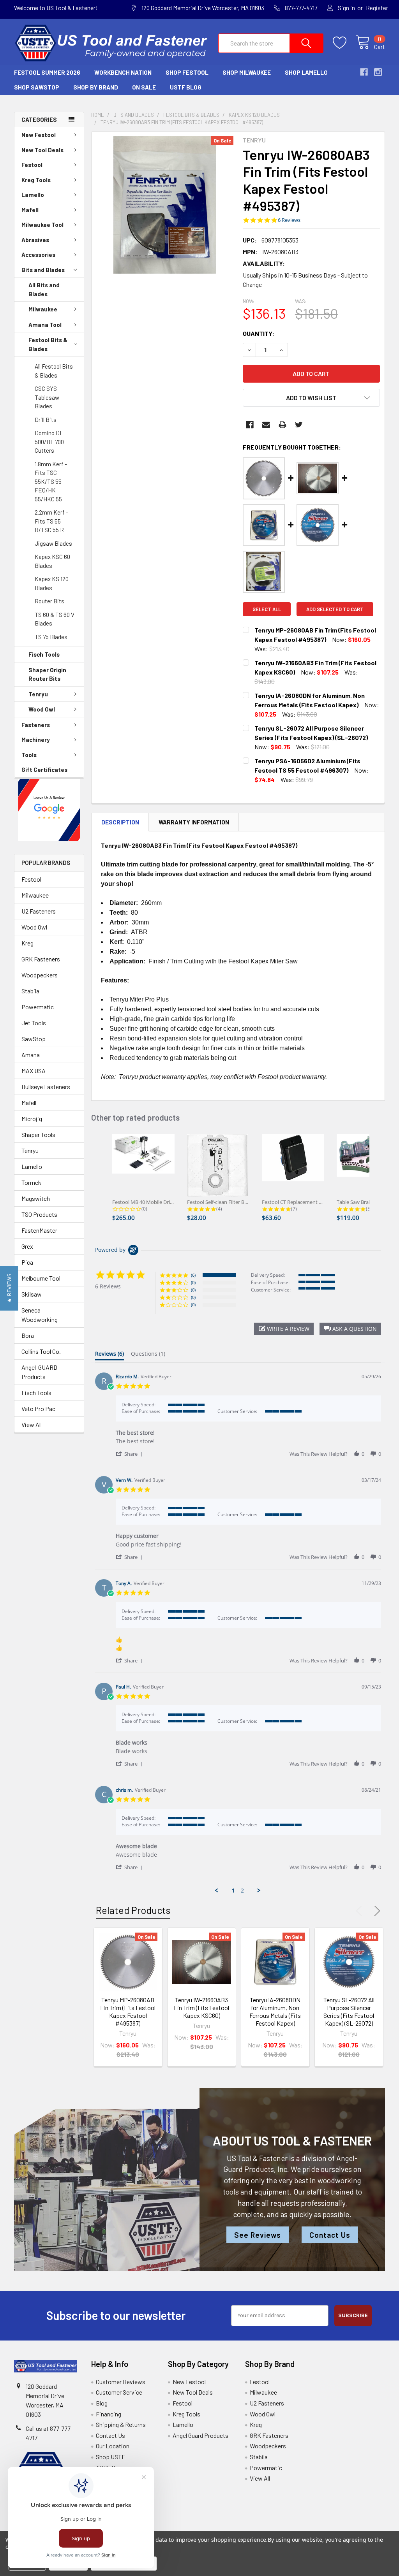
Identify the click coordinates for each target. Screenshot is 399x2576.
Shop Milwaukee (247, 72)
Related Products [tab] (133, 1910)
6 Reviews (289, 220)
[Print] (282, 425)
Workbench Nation (123, 72)
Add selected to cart (335, 609)
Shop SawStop (37, 87)
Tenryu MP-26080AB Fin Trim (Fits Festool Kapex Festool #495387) (128, 2011)
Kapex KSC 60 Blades (52, 561)
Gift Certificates (44, 770)
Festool (32, 165)
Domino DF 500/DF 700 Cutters (49, 442)
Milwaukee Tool (42, 225)
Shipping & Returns (121, 2424)
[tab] (109, 1355)
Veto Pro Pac (38, 1408)
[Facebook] (250, 425)
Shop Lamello (306, 72)
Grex (27, 1246)
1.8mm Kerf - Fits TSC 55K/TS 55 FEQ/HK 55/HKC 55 (51, 481)
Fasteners (36, 725)
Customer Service (119, 2392)
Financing (109, 2414)
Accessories (38, 255)
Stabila (30, 991)
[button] (49, 810)
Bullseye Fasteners (46, 1087)
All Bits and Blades (44, 289)
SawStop (34, 1039)
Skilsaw (32, 1294)
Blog (102, 2403)
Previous (361, 1911)
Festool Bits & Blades (48, 344)
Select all (267, 609)
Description (120, 822)
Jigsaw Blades (53, 543)
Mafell (30, 210)
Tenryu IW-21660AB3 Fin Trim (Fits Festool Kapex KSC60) (201, 2008)
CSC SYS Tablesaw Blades (47, 397)
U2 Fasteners (39, 911)
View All (32, 1424)
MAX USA (34, 1071)
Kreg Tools (36, 180)
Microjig (32, 1118)
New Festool (39, 135)
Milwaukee (43, 309)
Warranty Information (194, 822)
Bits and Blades (43, 270)
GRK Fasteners (41, 959)
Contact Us (330, 2235)
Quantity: (259, 333)
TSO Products (39, 1214)
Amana (31, 1055)
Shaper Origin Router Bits (47, 674)
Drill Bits (46, 420)
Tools (29, 755)
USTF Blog (186, 87)
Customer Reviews (121, 2382)
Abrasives (35, 240)
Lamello (33, 195)
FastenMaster (39, 1230)
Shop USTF (110, 2457)
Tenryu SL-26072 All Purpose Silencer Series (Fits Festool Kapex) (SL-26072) (349, 2011)
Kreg (27, 943)
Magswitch (36, 1198)
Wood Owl (42, 709)
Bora (28, 1335)
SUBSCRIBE (353, 2315)
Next (376, 1911)
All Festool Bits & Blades (54, 371)
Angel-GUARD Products (39, 1372)
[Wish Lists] (344, 43)
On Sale (144, 87)
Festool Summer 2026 (47, 72)
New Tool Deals (42, 150)
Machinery (36, 740)
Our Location (113, 2446)
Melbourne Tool (41, 1278)
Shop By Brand (96, 87)
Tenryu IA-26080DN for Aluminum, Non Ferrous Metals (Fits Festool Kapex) (275, 2011)
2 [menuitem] (242, 1891)
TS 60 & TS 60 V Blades (55, 619)
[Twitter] (299, 425)
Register (377, 8)
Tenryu (38, 694)
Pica (27, 1262)
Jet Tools (34, 1023)
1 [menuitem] (233, 1891)
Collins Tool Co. (41, 1351)
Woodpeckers (40, 975)
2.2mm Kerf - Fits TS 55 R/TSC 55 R (51, 521)
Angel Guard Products (200, 2435)
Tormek (31, 1182)
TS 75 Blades (51, 637)
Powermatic (38, 1007)
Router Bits (49, 601)
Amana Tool (45, 325)
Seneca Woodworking (40, 1315)
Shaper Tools (38, 1134)
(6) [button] (193, 1275)
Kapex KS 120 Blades (52, 583)
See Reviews (258, 2235)
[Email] (266, 425)
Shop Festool (187, 72)
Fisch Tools (44, 654)
